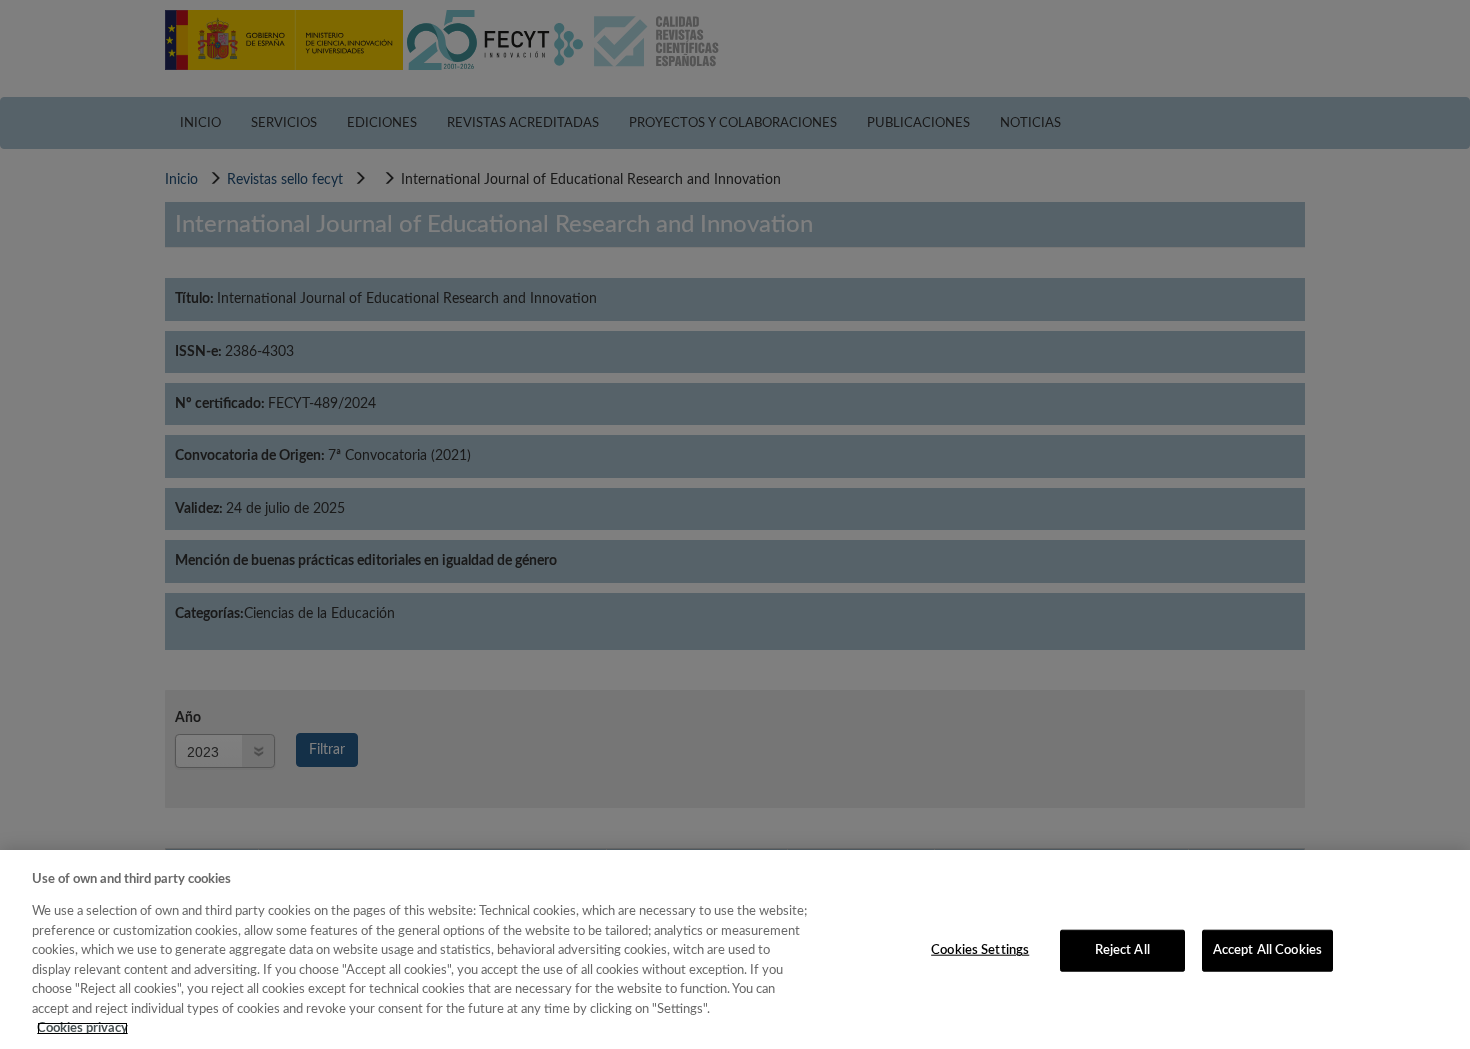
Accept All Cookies (1267, 950)
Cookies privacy (82, 1028)
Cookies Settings (980, 950)
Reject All (1122, 950)
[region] (735, 949)
